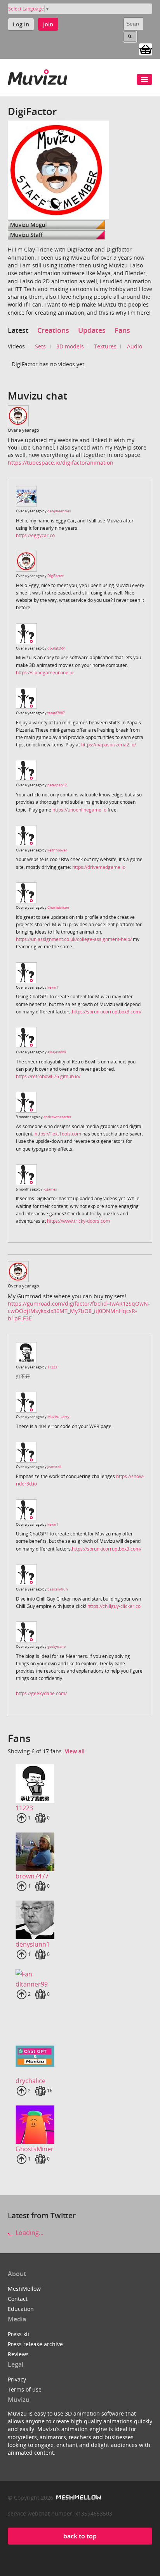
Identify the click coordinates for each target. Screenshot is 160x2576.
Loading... (29, 2233)
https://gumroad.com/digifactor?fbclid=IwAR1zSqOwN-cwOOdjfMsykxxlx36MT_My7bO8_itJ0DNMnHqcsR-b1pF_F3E (79, 1311)
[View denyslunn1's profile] (80, 1920)
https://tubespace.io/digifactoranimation (61, 463)
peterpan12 (57, 785)
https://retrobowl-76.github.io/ (48, 1076)
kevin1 (53, 987)
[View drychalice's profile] (80, 2056)
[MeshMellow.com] (78, 2498)
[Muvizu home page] (37, 76)
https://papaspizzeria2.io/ (109, 745)
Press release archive (35, 2344)
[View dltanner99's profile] (80, 1974)
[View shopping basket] (146, 49)
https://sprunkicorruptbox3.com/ (107, 1012)
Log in (21, 24)
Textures (105, 346)
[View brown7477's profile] (80, 1852)
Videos (16, 346)
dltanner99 (32, 1984)
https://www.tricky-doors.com (78, 1221)
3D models (70, 346)
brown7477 (32, 1876)
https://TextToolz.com (58, 1134)
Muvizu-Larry (58, 1417)
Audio (135, 346)
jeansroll (54, 1467)
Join (48, 24)
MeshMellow (24, 2289)
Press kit (19, 2334)
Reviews (18, 2354)
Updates (92, 330)
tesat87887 (56, 713)
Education (21, 2309)
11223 (52, 1367)
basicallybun (58, 1589)
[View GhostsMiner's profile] (80, 2125)
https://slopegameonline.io (45, 673)
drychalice (30, 2081)
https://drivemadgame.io (99, 867)
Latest (18, 330)
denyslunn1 (33, 1944)
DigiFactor (56, 576)
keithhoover (57, 850)
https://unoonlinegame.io (79, 810)
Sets (40, 346)
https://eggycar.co (35, 535)
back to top (80, 2536)
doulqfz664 (57, 648)
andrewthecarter (57, 1117)
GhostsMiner (35, 2149)
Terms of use (25, 2389)
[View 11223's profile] (80, 1783)
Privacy (17, 2379)
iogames (50, 1189)
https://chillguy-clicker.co (114, 1606)
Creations (53, 330)
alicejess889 (57, 1052)
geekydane (57, 1646)
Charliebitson (58, 907)
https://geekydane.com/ (41, 1693)
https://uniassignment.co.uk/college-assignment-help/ (74, 939)
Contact (18, 2299)
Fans (122, 330)
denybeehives (59, 511)
